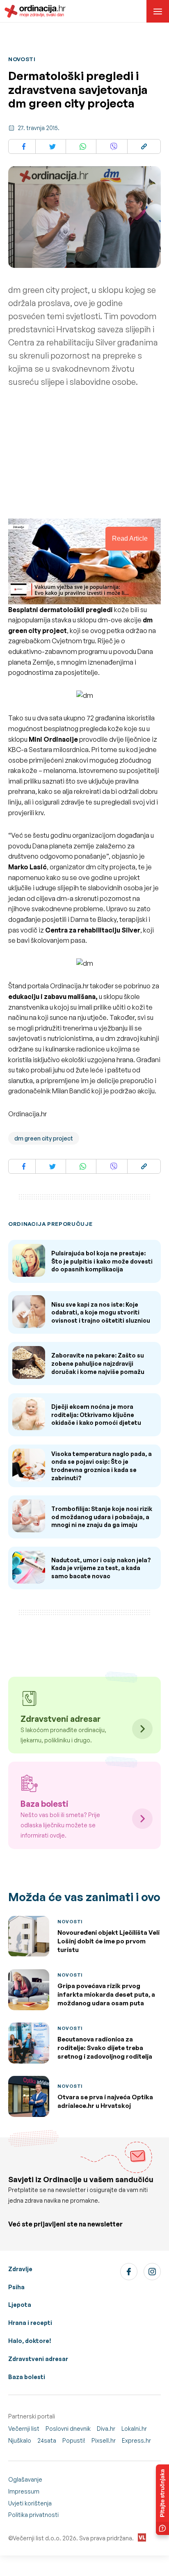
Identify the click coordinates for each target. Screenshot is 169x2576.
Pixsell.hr (104, 2440)
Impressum (24, 2491)
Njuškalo (20, 2440)
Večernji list (24, 2429)
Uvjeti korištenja (30, 2503)
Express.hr (136, 2440)
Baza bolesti (27, 2377)
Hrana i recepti (30, 2323)
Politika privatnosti (33, 2515)
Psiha (16, 2287)
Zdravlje (20, 2269)
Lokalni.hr (134, 2429)
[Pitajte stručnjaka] (162, 2500)
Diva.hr (106, 2429)
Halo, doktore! (30, 2341)
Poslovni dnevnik (68, 2429)
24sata (47, 2440)
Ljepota (20, 2305)
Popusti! (74, 2440)
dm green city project (44, 1138)
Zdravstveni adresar (38, 2359)
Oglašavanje (25, 2479)
